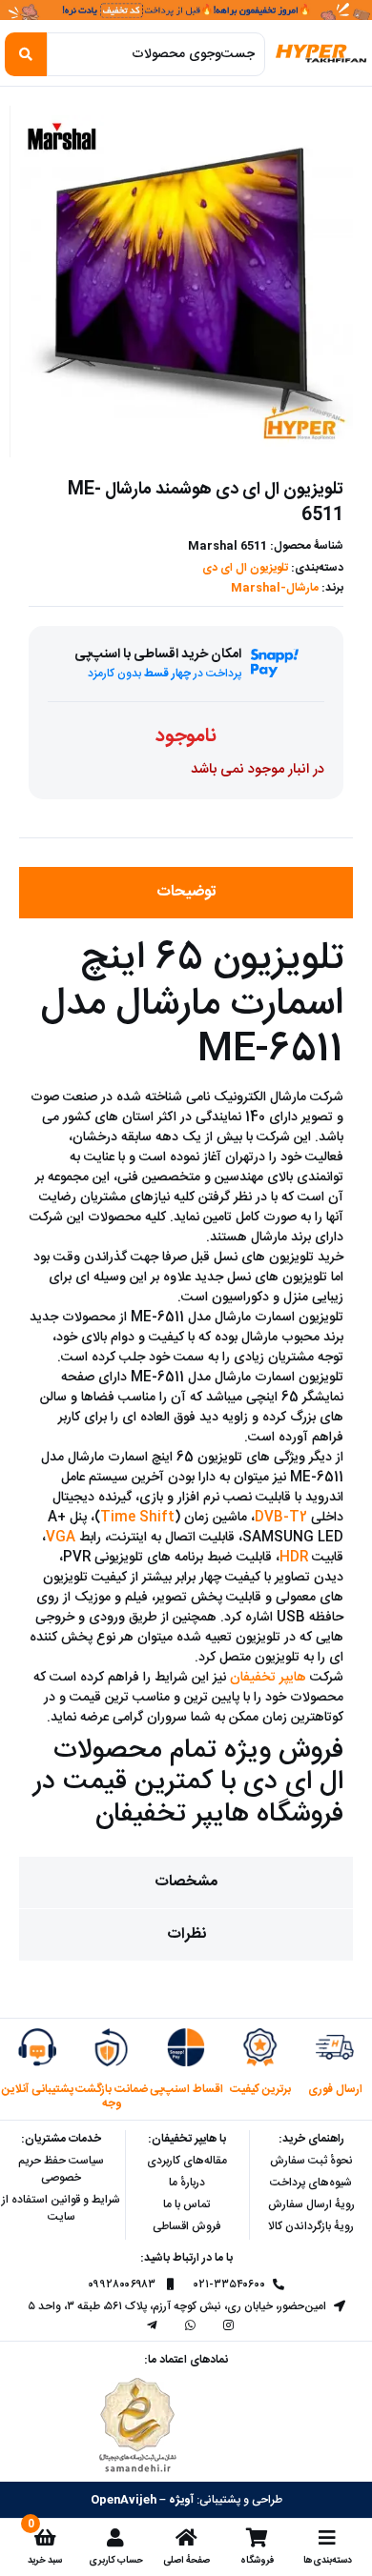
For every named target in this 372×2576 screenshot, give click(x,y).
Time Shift (137, 1518)
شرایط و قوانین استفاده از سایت (61, 2208)
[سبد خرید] (45, 2538)
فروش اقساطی (186, 2226)
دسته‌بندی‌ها (328, 2560)
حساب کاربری (116, 2560)
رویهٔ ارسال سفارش (311, 2204)
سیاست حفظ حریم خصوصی (61, 2169)
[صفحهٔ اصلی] (186, 2538)
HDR (294, 1558)
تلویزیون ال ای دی (245, 568)
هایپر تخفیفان (268, 1678)
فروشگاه (257, 2560)
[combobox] (156, 54)
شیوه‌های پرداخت (311, 2183)
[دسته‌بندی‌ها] (327, 2538)
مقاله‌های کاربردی (187, 2161)
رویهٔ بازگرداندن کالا (311, 2226)
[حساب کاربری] (115, 2538)
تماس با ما (186, 2204)
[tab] (186, 893)
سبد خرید (45, 2560)
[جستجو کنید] (26, 54)
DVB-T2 (281, 1518)
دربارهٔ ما (187, 2183)
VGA (61, 1538)
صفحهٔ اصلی (186, 2560)
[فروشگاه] (257, 2538)
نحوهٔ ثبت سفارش (311, 2161)
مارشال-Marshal (275, 588)
